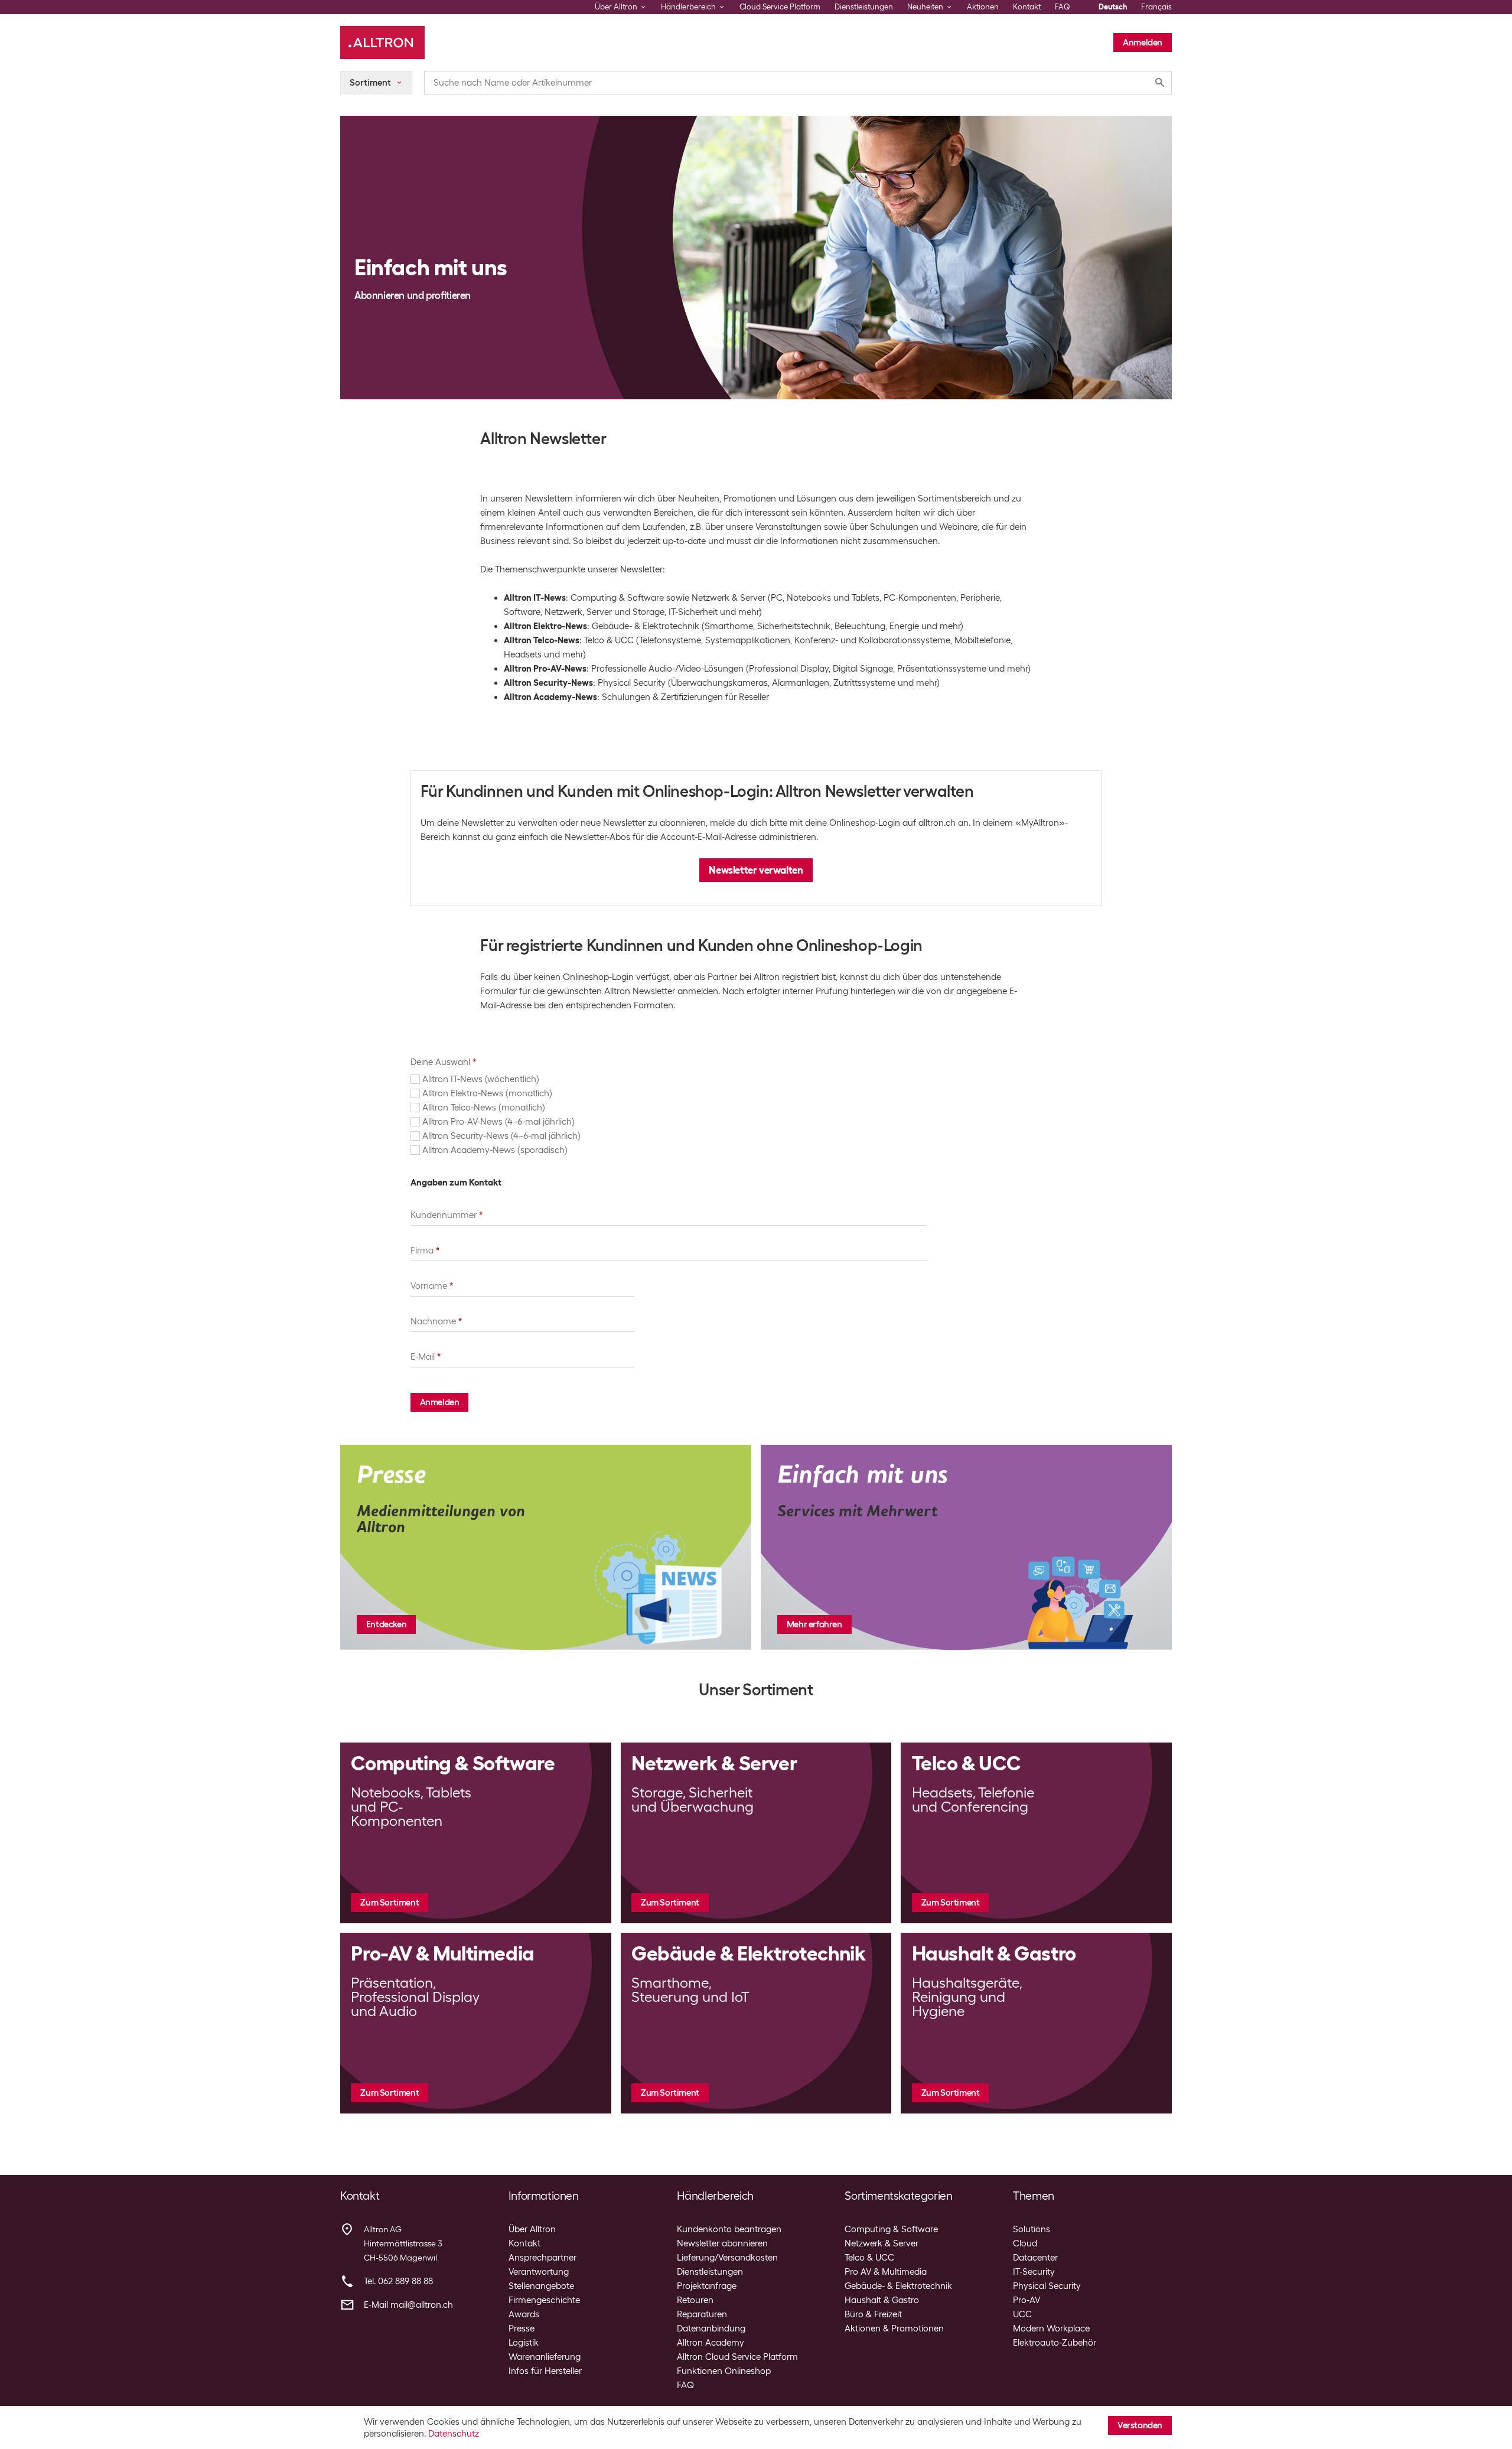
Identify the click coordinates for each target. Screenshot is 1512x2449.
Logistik (524, 2343)
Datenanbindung (711, 2328)
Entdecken (386, 1624)
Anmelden (1143, 43)
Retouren (695, 2300)
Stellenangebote (541, 2286)
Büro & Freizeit (873, 2314)
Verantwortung (539, 2272)
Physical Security (1047, 2286)
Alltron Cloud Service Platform (737, 2357)
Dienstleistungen (864, 7)
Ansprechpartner (542, 2258)
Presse (522, 2328)
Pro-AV (1027, 2300)
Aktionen (983, 7)
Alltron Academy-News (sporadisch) (495, 1150)
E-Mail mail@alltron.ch (408, 2305)
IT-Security (1034, 2272)
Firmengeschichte (544, 2300)
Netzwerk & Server (882, 2243)
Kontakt (1027, 7)
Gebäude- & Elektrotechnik (898, 2286)
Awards (524, 2314)
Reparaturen (702, 2314)
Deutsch (1113, 7)
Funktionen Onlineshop (724, 2371)
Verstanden (1140, 2425)
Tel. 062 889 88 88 (398, 2281)
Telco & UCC (869, 2258)
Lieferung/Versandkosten (727, 2258)
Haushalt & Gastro (882, 2300)
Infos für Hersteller (545, 2371)
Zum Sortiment (390, 1903)
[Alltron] (382, 43)
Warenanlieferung (545, 2357)
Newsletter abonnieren (722, 2243)
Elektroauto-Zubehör (1055, 2343)
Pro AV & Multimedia (886, 2272)
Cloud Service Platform (780, 7)
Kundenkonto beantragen (729, 2229)
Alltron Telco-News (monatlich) (484, 1108)
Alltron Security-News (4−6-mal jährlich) (501, 1136)
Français (1156, 7)
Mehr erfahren (814, 1624)
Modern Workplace (1051, 2328)
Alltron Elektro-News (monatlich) (487, 1093)
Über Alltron (532, 2229)
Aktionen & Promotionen (894, 2328)
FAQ (1063, 7)
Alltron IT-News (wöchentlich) (481, 1079)
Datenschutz (454, 2434)
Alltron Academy (711, 2343)
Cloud (1025, 2243)
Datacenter (1035, 2258)
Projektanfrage (707, 2286)
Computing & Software (891, 2229)
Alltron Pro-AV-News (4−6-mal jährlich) (498, 1122)
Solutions (1032, 2229)
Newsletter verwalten (756, 870)
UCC (1022, 2314)
